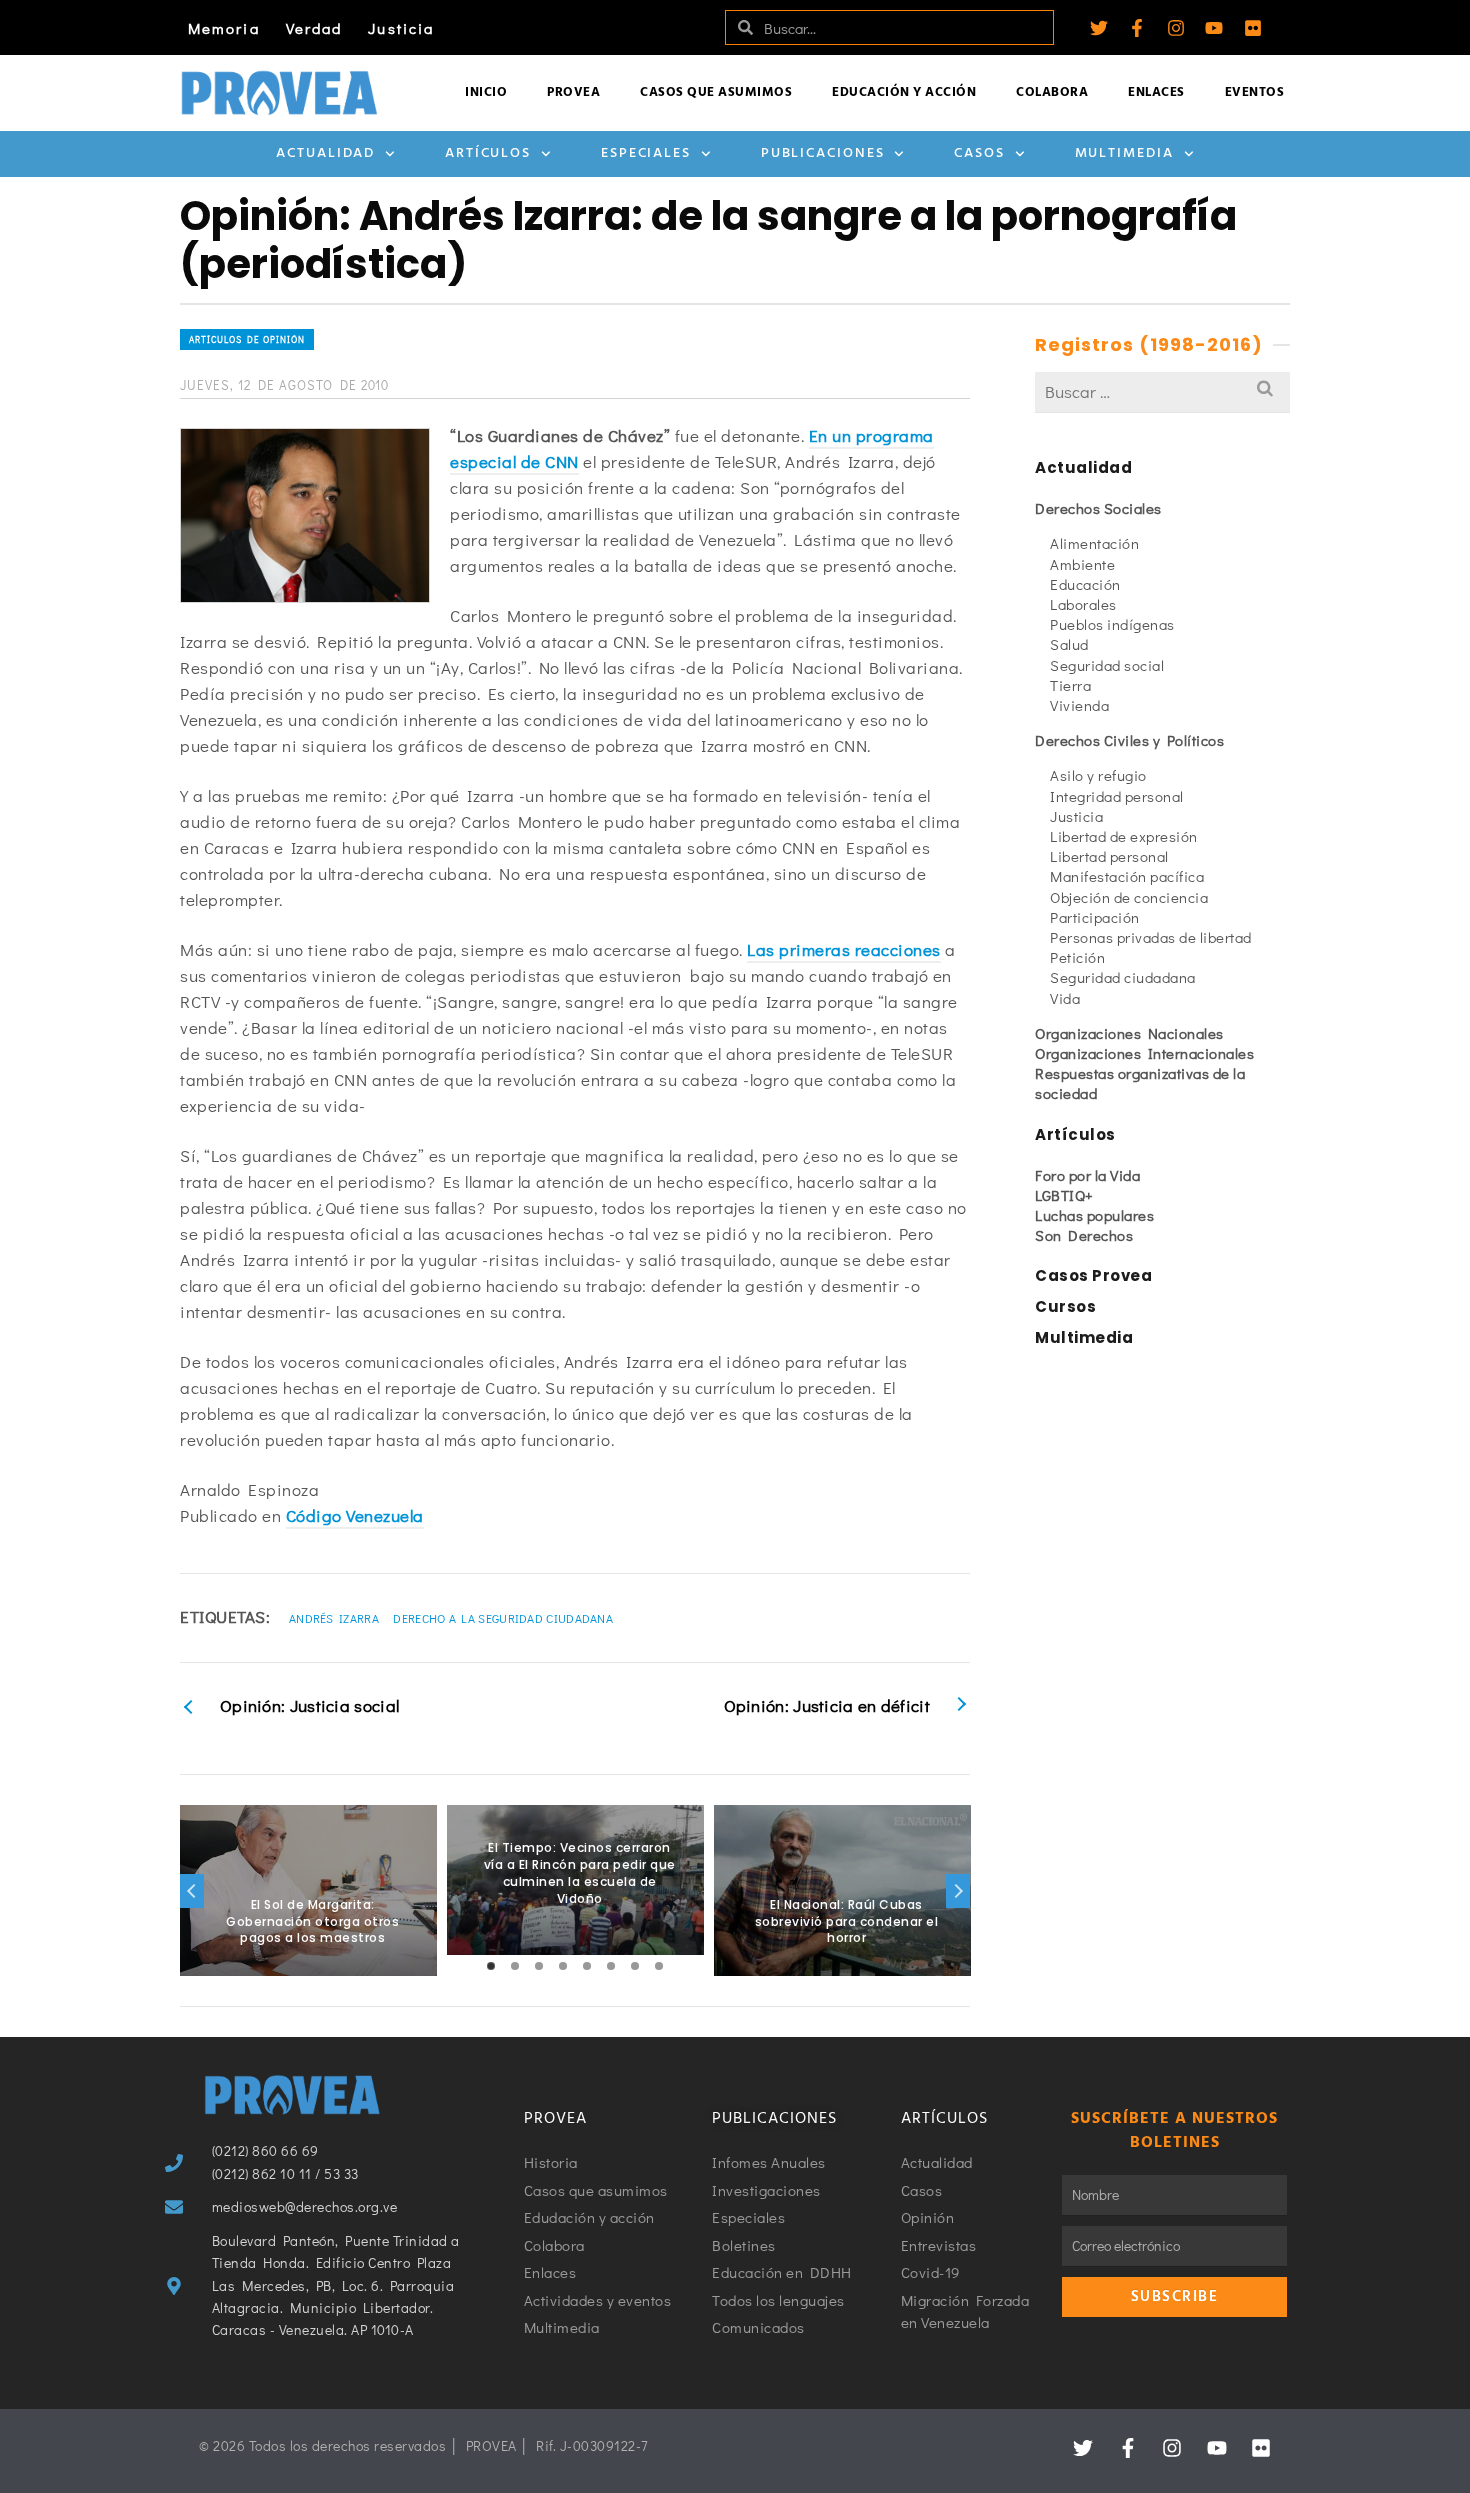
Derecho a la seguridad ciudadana (503, 1618)
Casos (979, 153)
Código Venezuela (355, 1515)
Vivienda (1079, 705)
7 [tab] (635, 1966)
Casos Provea (1093, 1275)
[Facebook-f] (1137, 28)
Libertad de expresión (1124, 836)
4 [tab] (563, 1966)
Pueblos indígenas (1112, 624)
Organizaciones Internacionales (1144, 1053)
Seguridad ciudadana (1123, 977)
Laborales (1083, 604)
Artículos (488, 153)
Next (958, 1891)
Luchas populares (1094, 1215)
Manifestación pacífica (1127, 876)
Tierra (1070, 685)
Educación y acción (904, 92)
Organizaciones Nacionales (1129, 1033)
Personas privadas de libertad (1151, 937)
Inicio (486, 92)
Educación (1085, 584)
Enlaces (1156, 92)
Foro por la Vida (1087, 1175)
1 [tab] (491, 1966)
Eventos (1255, 92)
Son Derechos (1084, 1235)
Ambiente (1082, 564)
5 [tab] (587, 1966)
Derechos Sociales (1098, 508)
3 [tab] (539, 1966)
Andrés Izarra (334, 1618)
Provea (573, 92)
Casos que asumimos (716, 92)
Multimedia (1124, 153)
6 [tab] (611, 1966)
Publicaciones (823, 153)
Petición (1077, 957)
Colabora (1052, 92)
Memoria (224, 28)
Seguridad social (1107, 665)
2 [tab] (515, 1966)
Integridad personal (1117, 796)
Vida (1065, 998)
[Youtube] (1214, 28)
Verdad (314, 28)
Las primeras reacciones (844, 949)
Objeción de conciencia (1129, 897)
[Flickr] (1253, 28)
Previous (192, 1891)
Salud (1069, 644)
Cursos (1065, 1306)
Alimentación (1094, 543)
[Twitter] (1099, 28)
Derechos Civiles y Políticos (1129, 740)
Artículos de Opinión (247, 339)
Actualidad (325, 153)
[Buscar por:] (1162, 391)
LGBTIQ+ (1064, 1195)
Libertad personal (1109, 856)
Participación (1095, 917)
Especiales (646, 153)
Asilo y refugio (1098, 775)
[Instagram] (1176, 28)
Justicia (401, 28)
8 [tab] (659, 1966)
